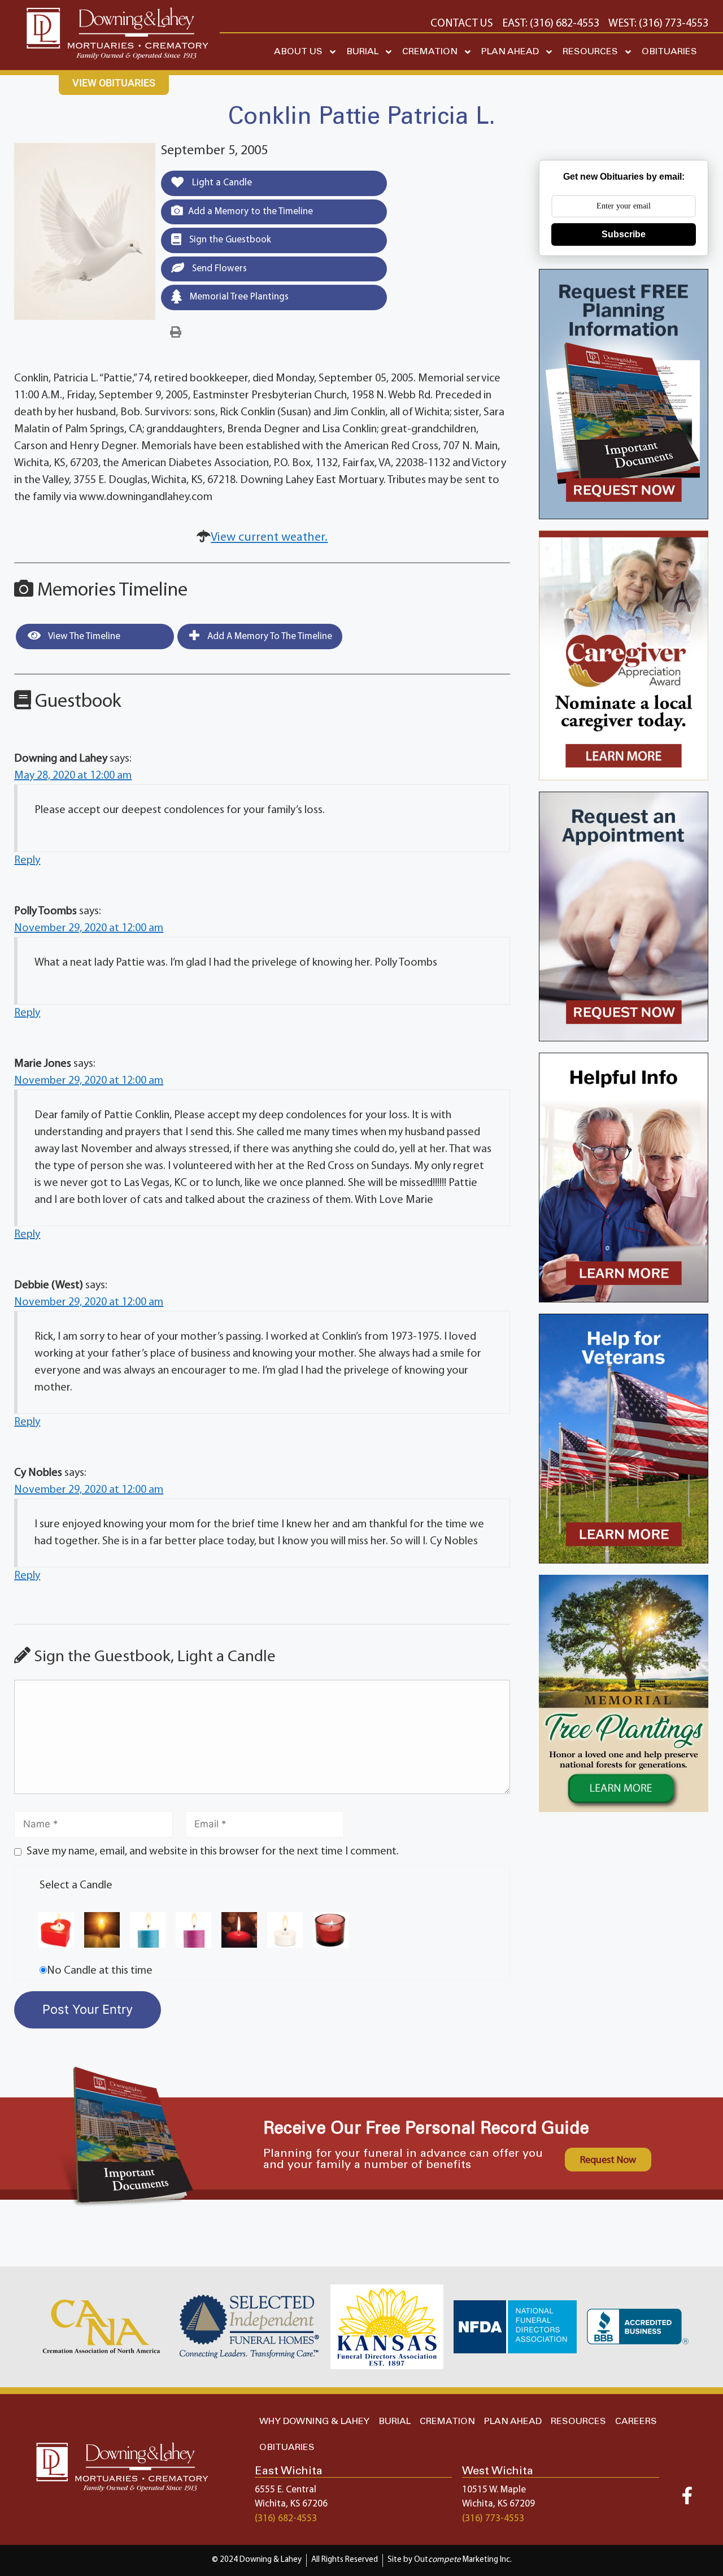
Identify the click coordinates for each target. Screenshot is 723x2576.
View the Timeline (83, 637)
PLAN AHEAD (510, 52)
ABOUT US (298, 52)
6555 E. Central (286, 2490)
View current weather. (269, 538)
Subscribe (624, 234)
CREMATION (430, 52)
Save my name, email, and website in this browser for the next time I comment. (213, 1852)
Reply (27, 861)
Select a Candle (76, 1886)
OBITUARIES (669, 52)
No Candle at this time (100, 1971)
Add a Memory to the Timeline (251, 212)
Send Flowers (218, 269)
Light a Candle (221, 183)
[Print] (176, 333)
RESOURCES (590, 52)
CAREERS (636, 2421)
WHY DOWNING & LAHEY (314, 2421)
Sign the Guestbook (229, 240)
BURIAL (362, 52)
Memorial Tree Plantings (238, 297)
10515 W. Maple (494, 2490)
